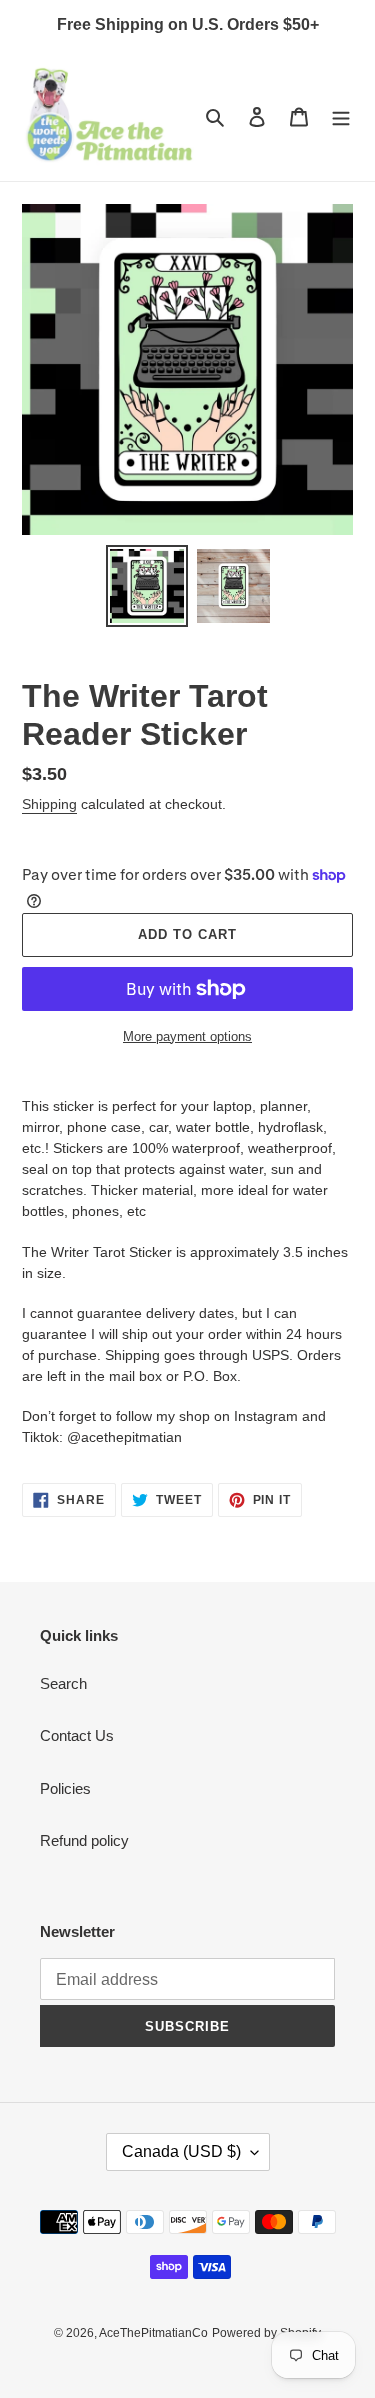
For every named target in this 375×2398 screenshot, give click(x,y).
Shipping (49, 804)
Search (63, 1683)
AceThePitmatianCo (153, 2333)
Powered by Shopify (266, 2333)
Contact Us (77, 1735)
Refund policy (84, 1840)
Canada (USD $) (181, 2151)
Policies (65, 1788)
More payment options (187, 1036)
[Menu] (341, 116)
